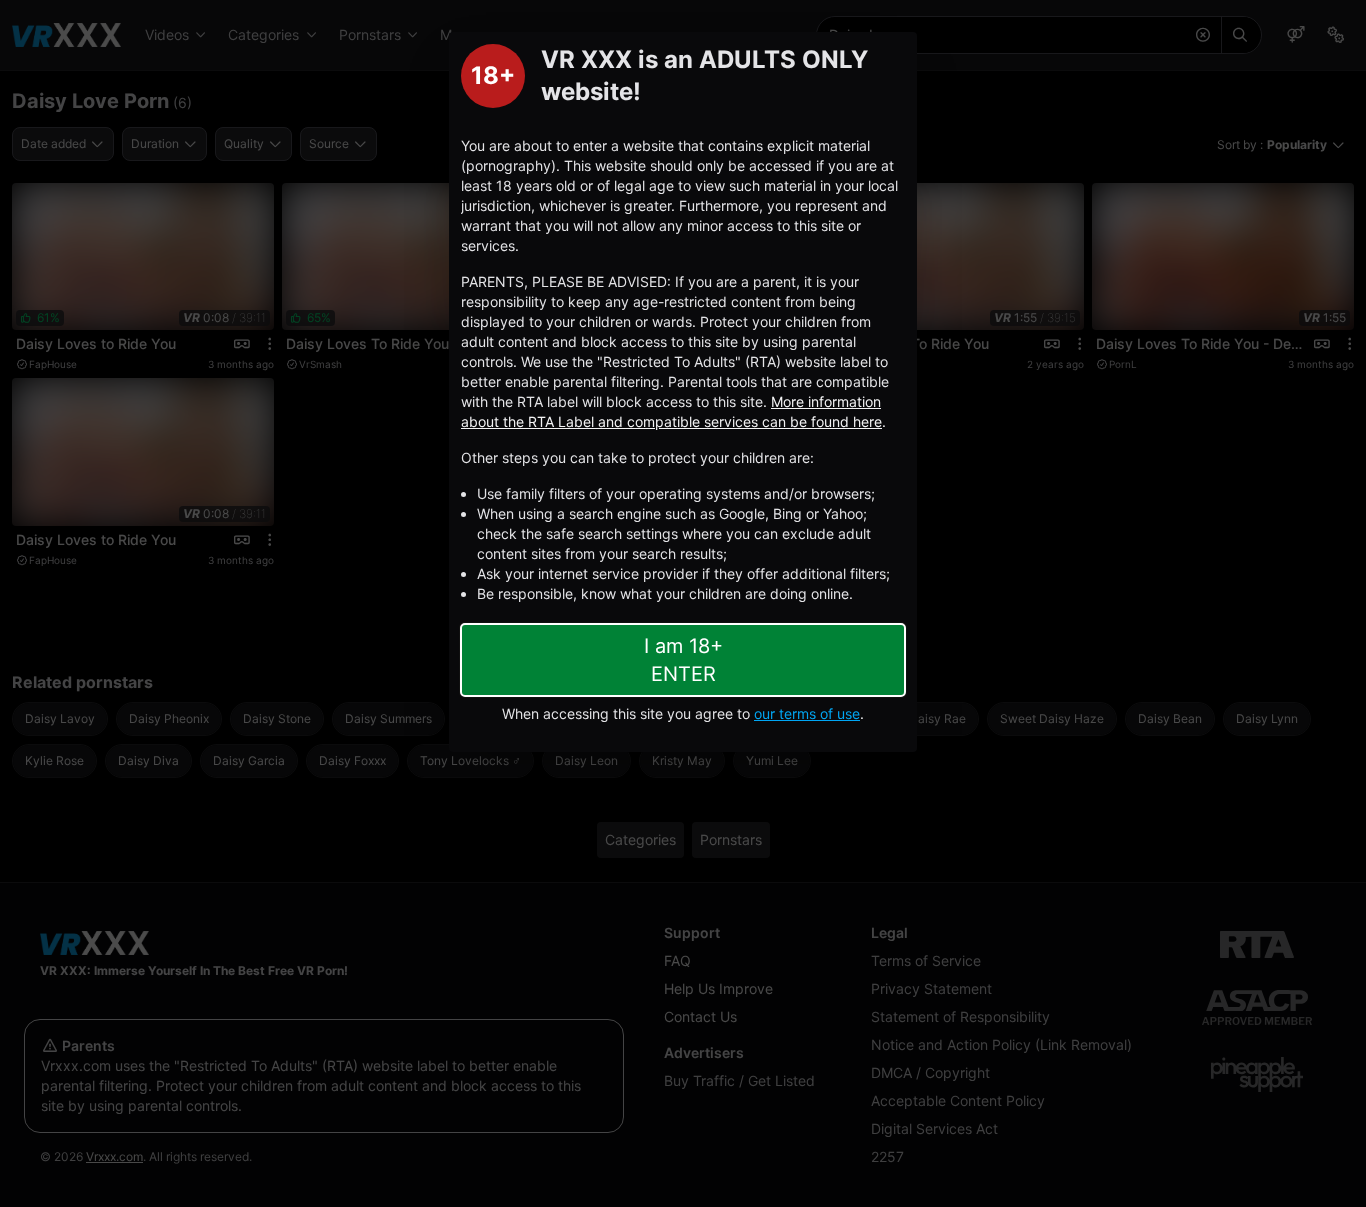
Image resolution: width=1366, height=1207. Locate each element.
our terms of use (807, 713)
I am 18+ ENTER (683, 660)
